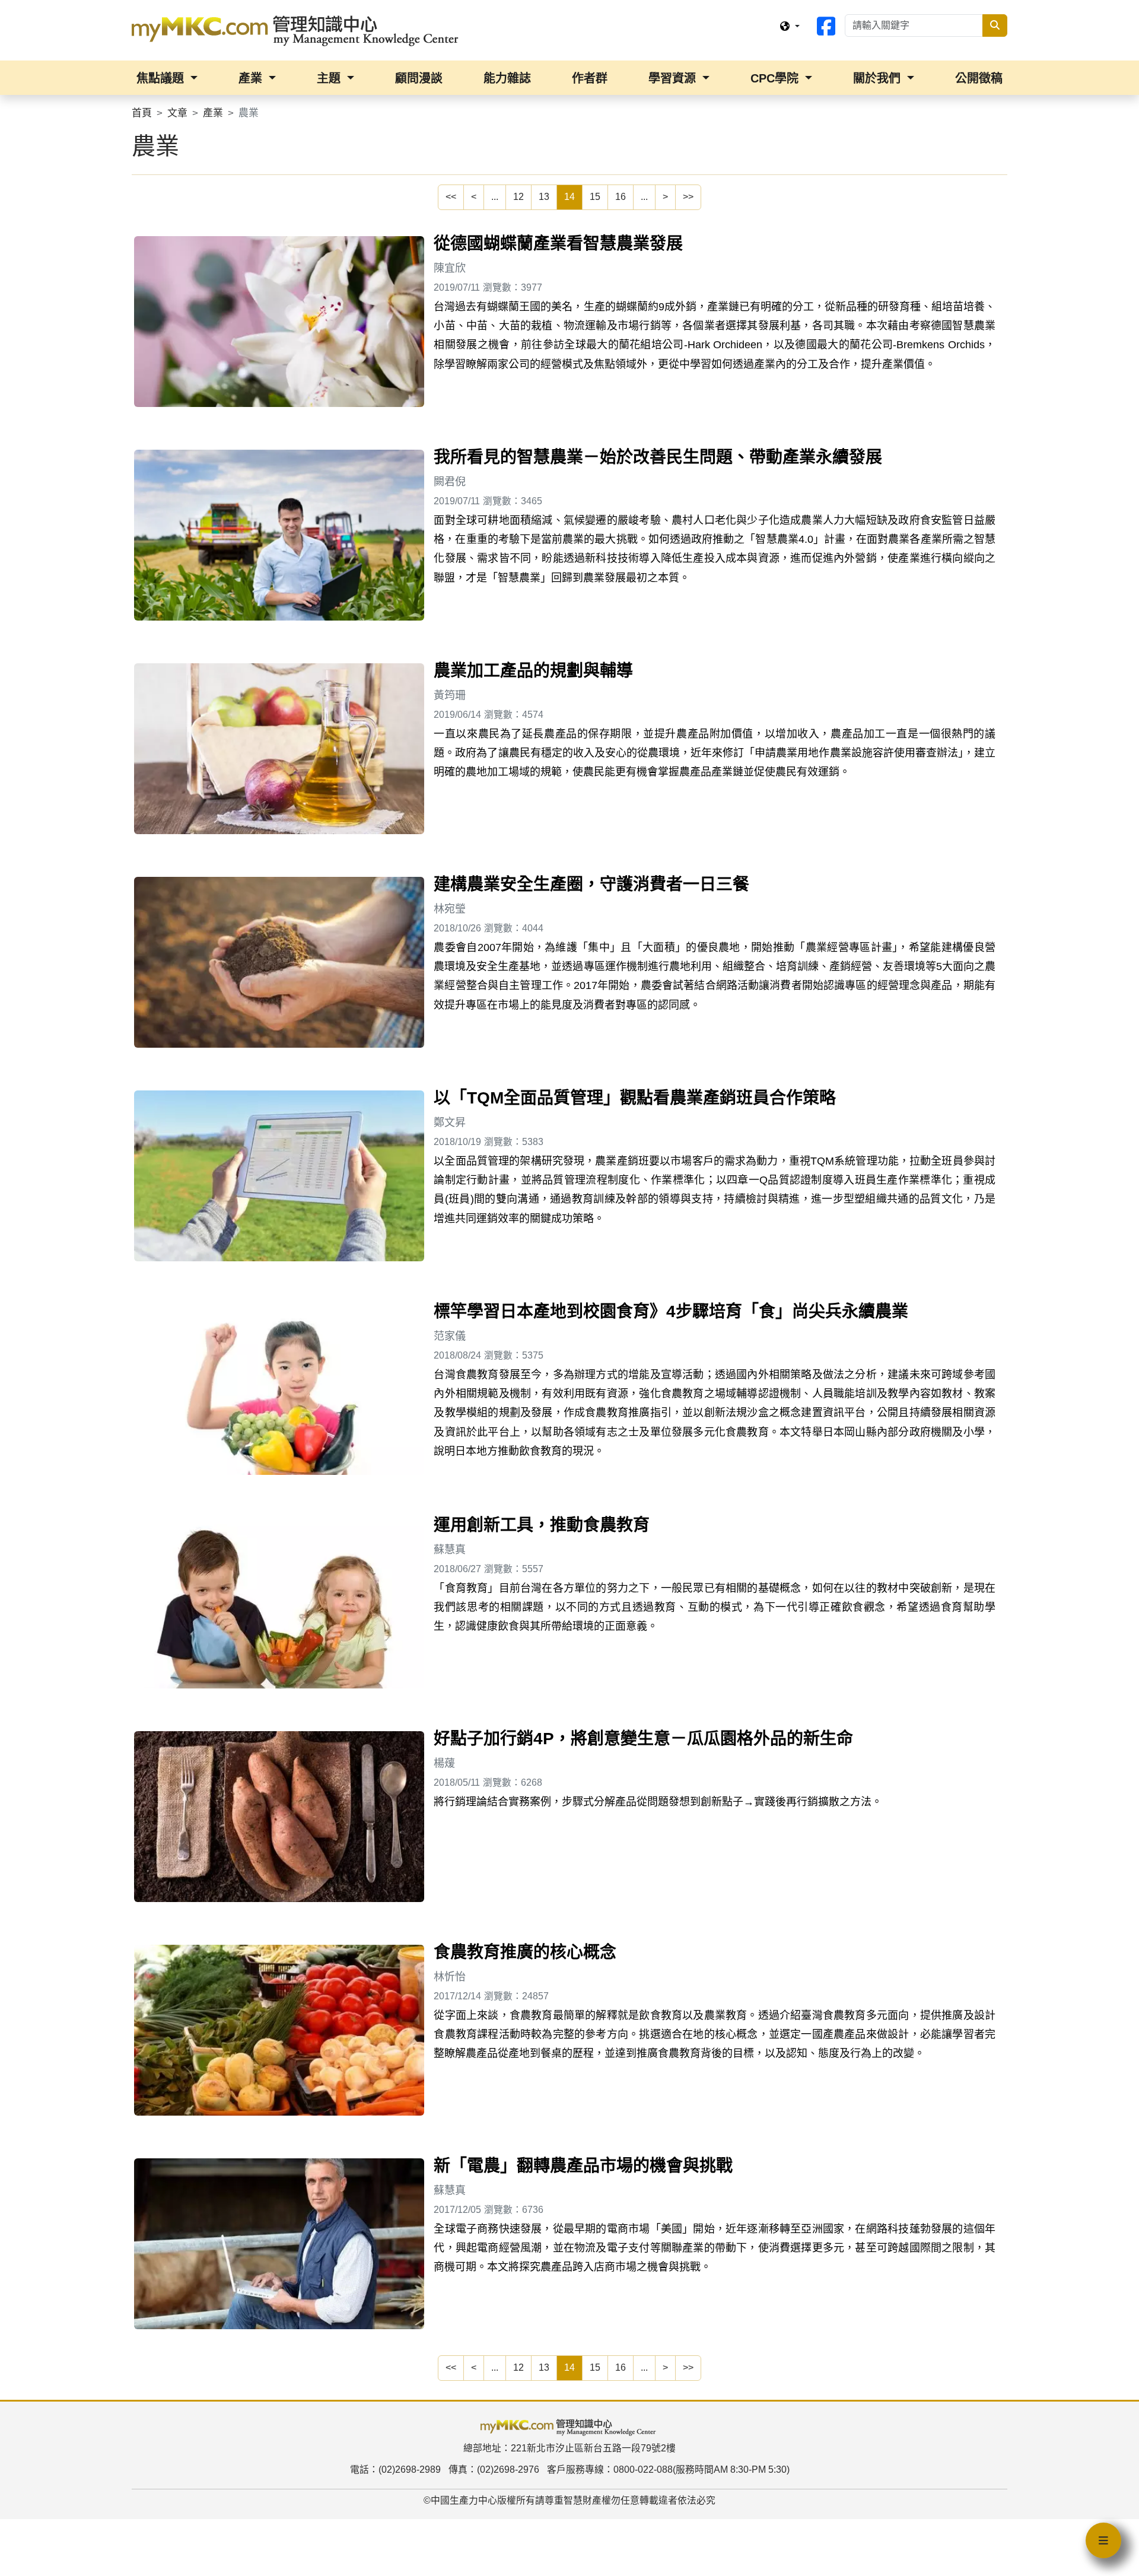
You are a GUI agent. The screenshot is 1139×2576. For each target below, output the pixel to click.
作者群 (590, 78)
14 (569, 197)
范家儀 (450, 1336)
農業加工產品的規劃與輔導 (533, 671)
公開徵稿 (979, 78)
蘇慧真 (450, 1550)
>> (688, 197)
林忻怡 (450, 1977)
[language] (790, 27)
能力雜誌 (507, 78)
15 (595, 197)
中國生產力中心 (464, 2500)
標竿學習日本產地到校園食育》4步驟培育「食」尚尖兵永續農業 (671, 1311)
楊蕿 (444, 1763)
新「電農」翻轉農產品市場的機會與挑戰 (583, 2166)
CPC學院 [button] (776, 78)
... (495, 197)
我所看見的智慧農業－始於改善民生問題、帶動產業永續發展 (658, 457)
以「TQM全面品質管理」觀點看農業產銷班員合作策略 (635, 1098)
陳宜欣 (450, 268)
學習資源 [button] (674, 78)
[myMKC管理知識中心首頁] (298, 30)
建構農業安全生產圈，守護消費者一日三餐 (591, 884)
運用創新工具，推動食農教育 (542, 1525)
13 (544, 197)
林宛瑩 (450, 909)
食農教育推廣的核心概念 (525, 1952)
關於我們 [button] (879, 78)
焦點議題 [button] (162, 78)
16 (621, 197)
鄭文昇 (450, 1122)
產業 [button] (252, 78)
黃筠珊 (450, 695)
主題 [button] (330, 78)
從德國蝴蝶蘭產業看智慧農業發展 (558, 244)
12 (518, 197)
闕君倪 (450, 482)
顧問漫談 (419, 78)
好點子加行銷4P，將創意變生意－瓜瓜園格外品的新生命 (643, 1739)
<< (451, 197)
